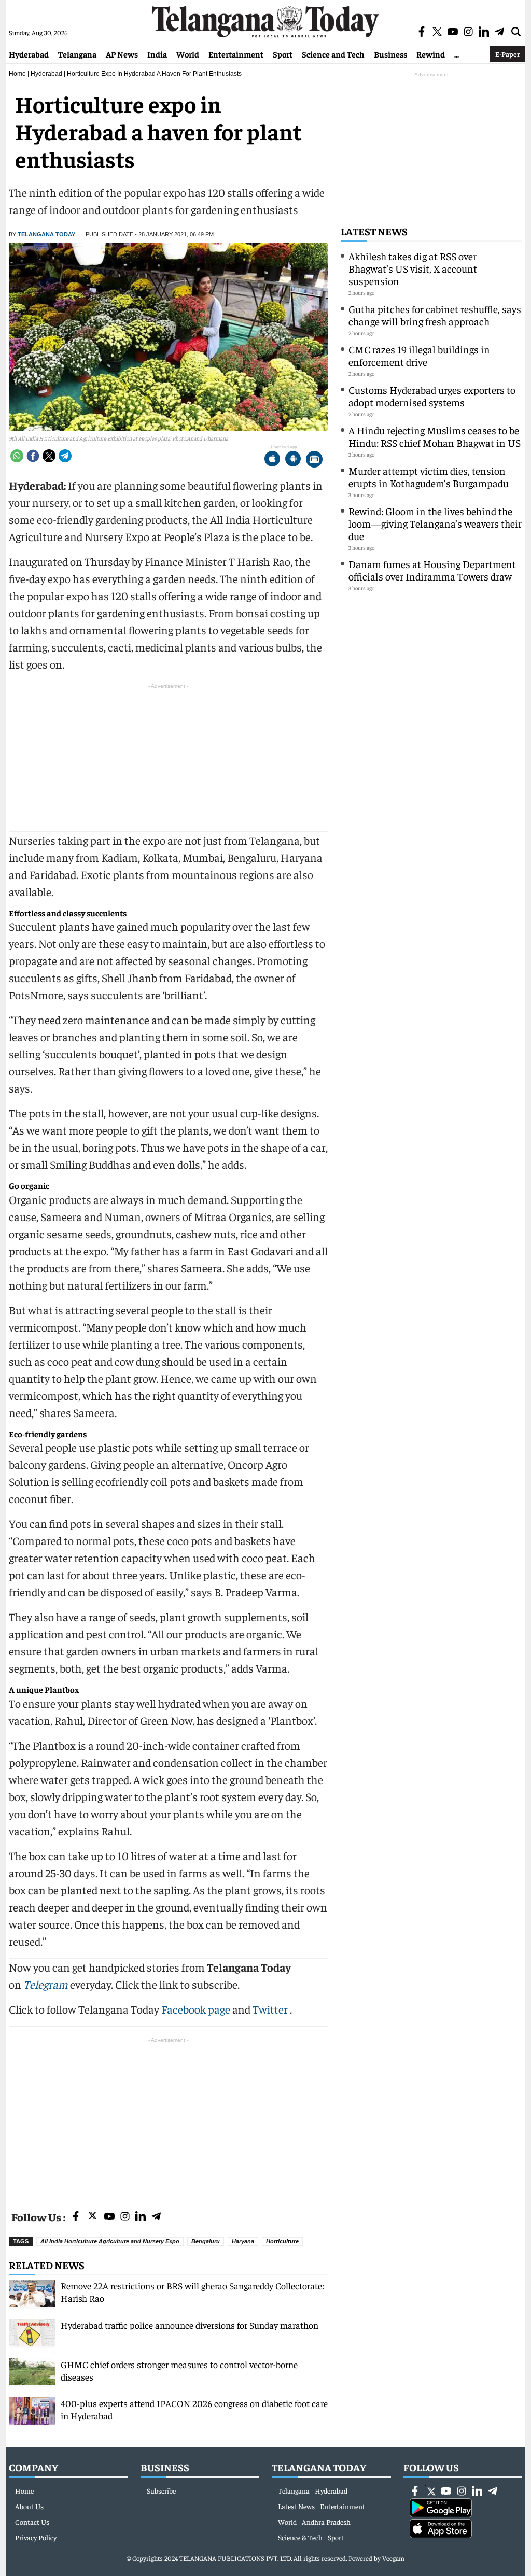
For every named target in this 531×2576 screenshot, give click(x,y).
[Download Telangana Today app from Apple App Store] (272, 460)
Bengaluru (206, 2241)
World (188, 54)
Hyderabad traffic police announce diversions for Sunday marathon (190, 2325)
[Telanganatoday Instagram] (125, 2217)
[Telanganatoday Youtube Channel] (109, 2217)
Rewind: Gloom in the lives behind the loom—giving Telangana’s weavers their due (435, 523)
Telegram (46, 1984)
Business (390, 54)
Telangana (77, 54)
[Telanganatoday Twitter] (93, 2218)
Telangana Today (46, 234)
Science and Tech (333, 54)
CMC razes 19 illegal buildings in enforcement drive (419, 355)
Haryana (243, 2241)
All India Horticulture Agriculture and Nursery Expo (110, 2241)
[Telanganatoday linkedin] (141, 2217)
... (457, 54)
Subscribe (161, 2490)
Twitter (271, 2009)
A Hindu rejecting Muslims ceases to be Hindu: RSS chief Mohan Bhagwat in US (435, 436)
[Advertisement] (168, 2118)
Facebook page (196, 2009)
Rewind (431, 54)
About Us (29, 2506)
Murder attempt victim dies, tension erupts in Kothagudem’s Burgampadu (429, 477)
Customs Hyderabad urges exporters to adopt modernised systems (432, 396)
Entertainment (236, 54)
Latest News (374, 231)
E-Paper (507, 54)
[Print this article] (314, 460)
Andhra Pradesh (326, 2522)
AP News (122, 54)
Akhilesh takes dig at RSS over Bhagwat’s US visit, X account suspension (413, 268)
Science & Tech (300, 2537)
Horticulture (282, 2241)
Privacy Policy (36, 2537)
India (157, 54)
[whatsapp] (17, 456)
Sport (283, 54)
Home (17, 74)
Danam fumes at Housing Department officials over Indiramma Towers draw (432, 570)
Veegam (393, 2558)
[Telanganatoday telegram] (156, 2217)
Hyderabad (29, 54)
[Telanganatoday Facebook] (76, 2217)
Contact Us (32, 2522)
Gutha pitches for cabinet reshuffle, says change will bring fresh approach (435, 315)
